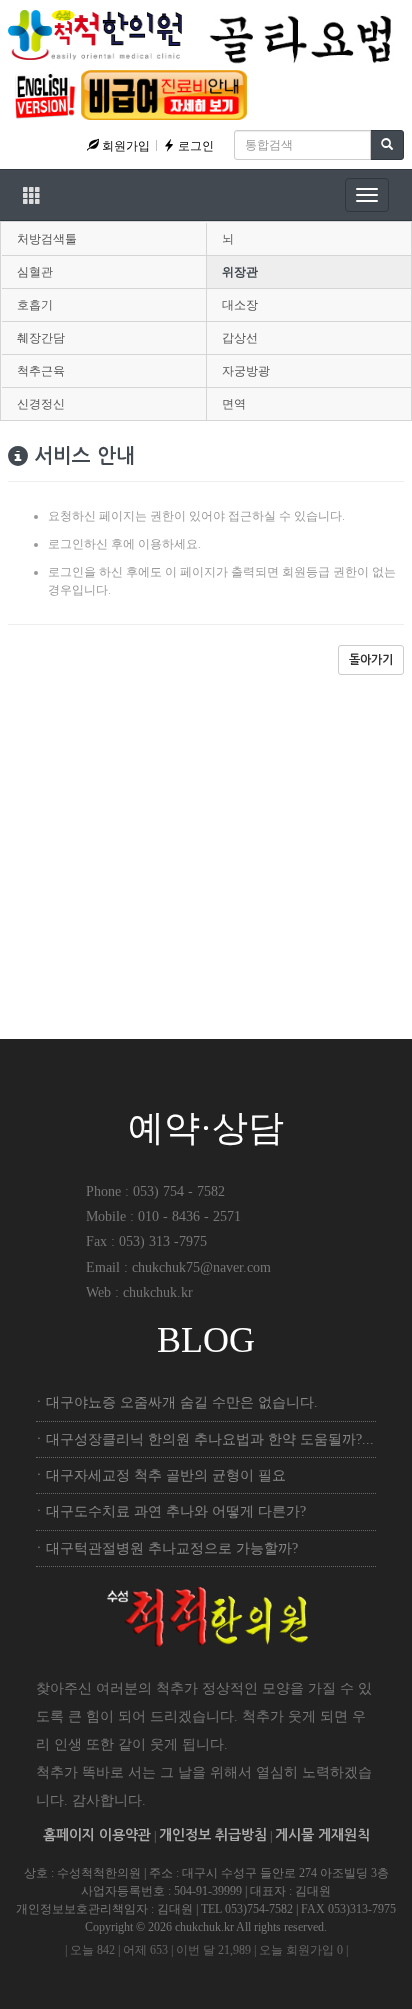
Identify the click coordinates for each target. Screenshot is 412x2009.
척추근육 (41, 371)
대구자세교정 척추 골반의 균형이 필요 (166, 1475)
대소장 (240, 305)
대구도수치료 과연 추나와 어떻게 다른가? (176, 1511)
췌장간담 (41, 338)
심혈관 (35, 272)
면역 (234, 404)
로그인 (194, 146)
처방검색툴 (47, 239)
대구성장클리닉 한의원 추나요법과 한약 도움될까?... (210, 1439)
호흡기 (35, 305)
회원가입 (124, 146)
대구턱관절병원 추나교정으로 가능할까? (172, 1548)
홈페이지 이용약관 (97, 1835)
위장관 (240, 272)
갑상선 (240, 338)
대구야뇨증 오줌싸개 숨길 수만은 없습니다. (182, 1402)
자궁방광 (246, 371)
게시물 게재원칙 (322, 1835)
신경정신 (41, 404)
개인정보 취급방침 (213, 1835)
